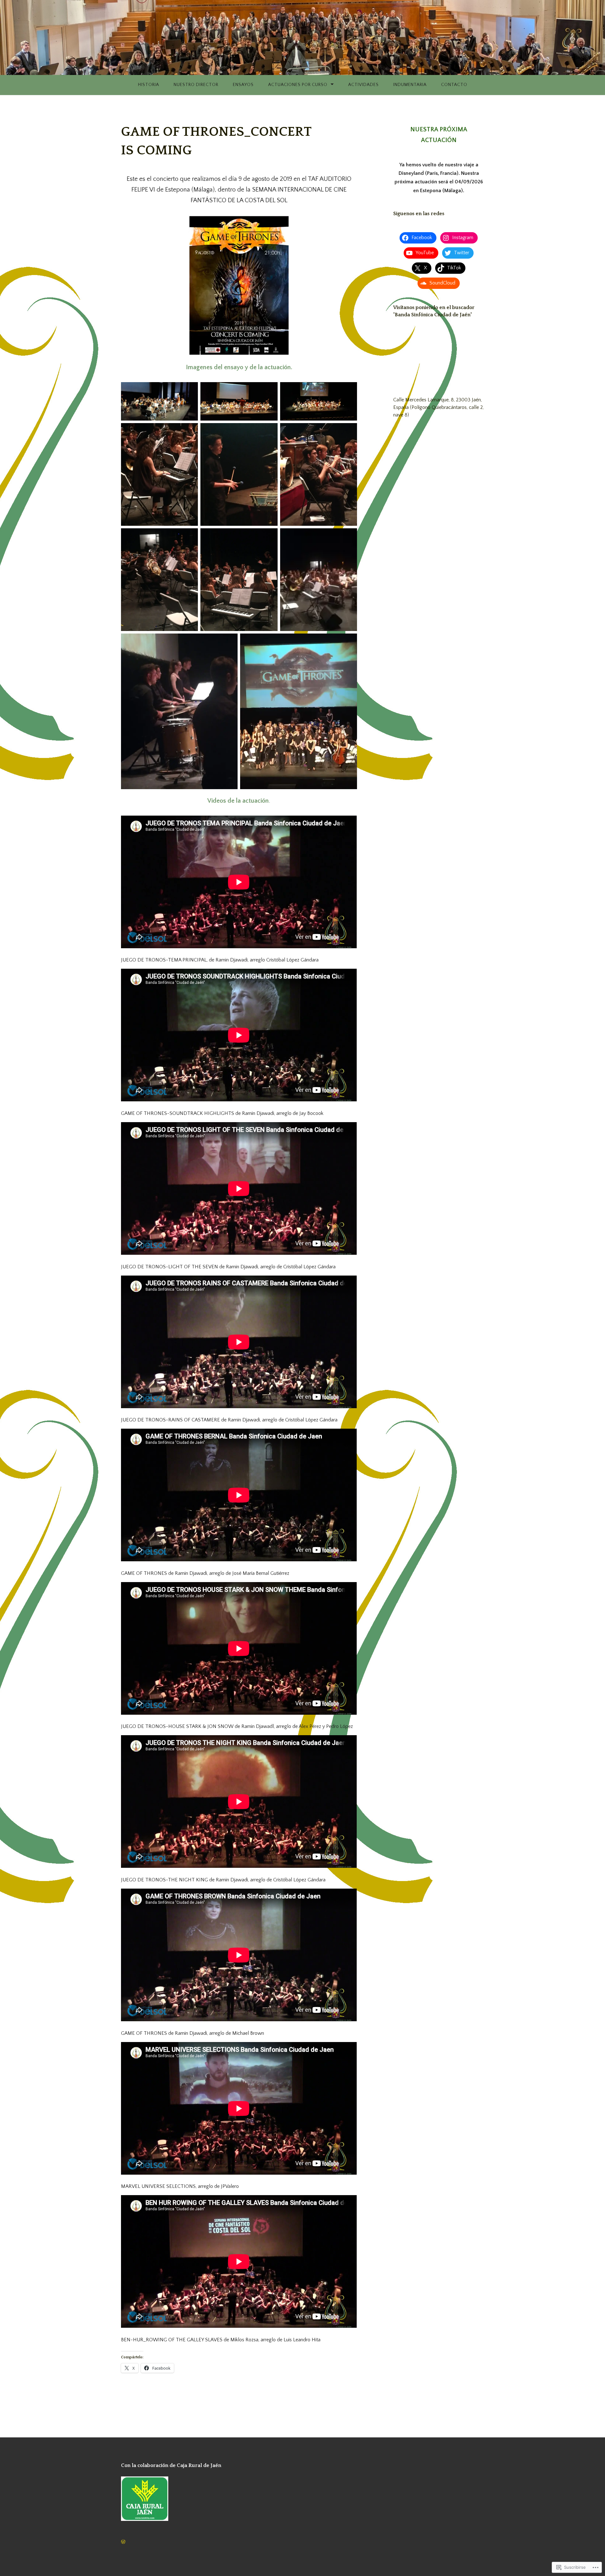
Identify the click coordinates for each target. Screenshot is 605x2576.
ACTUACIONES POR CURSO (298, 85)
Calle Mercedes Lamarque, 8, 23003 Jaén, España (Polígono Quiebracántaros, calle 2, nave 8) (438, 407)
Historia (149, 85)
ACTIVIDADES (363, 85)
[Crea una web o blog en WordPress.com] (123, 2542)
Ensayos (243, 85)
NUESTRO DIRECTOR (196, 85)
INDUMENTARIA (410, 85)
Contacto (454, 85)
